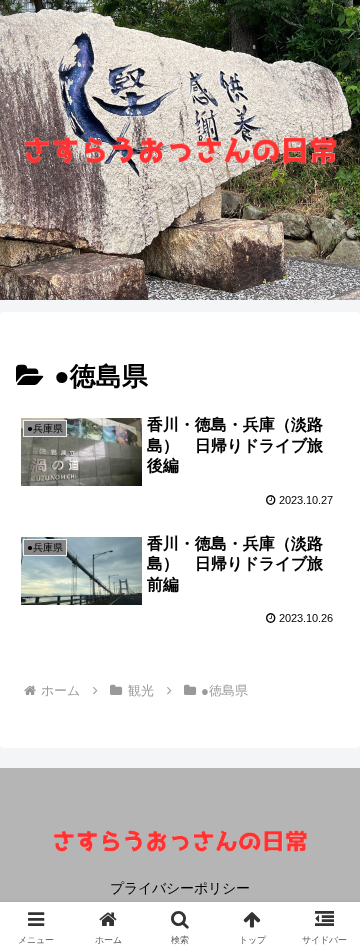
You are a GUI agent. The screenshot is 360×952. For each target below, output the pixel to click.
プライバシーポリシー (180, 888)
